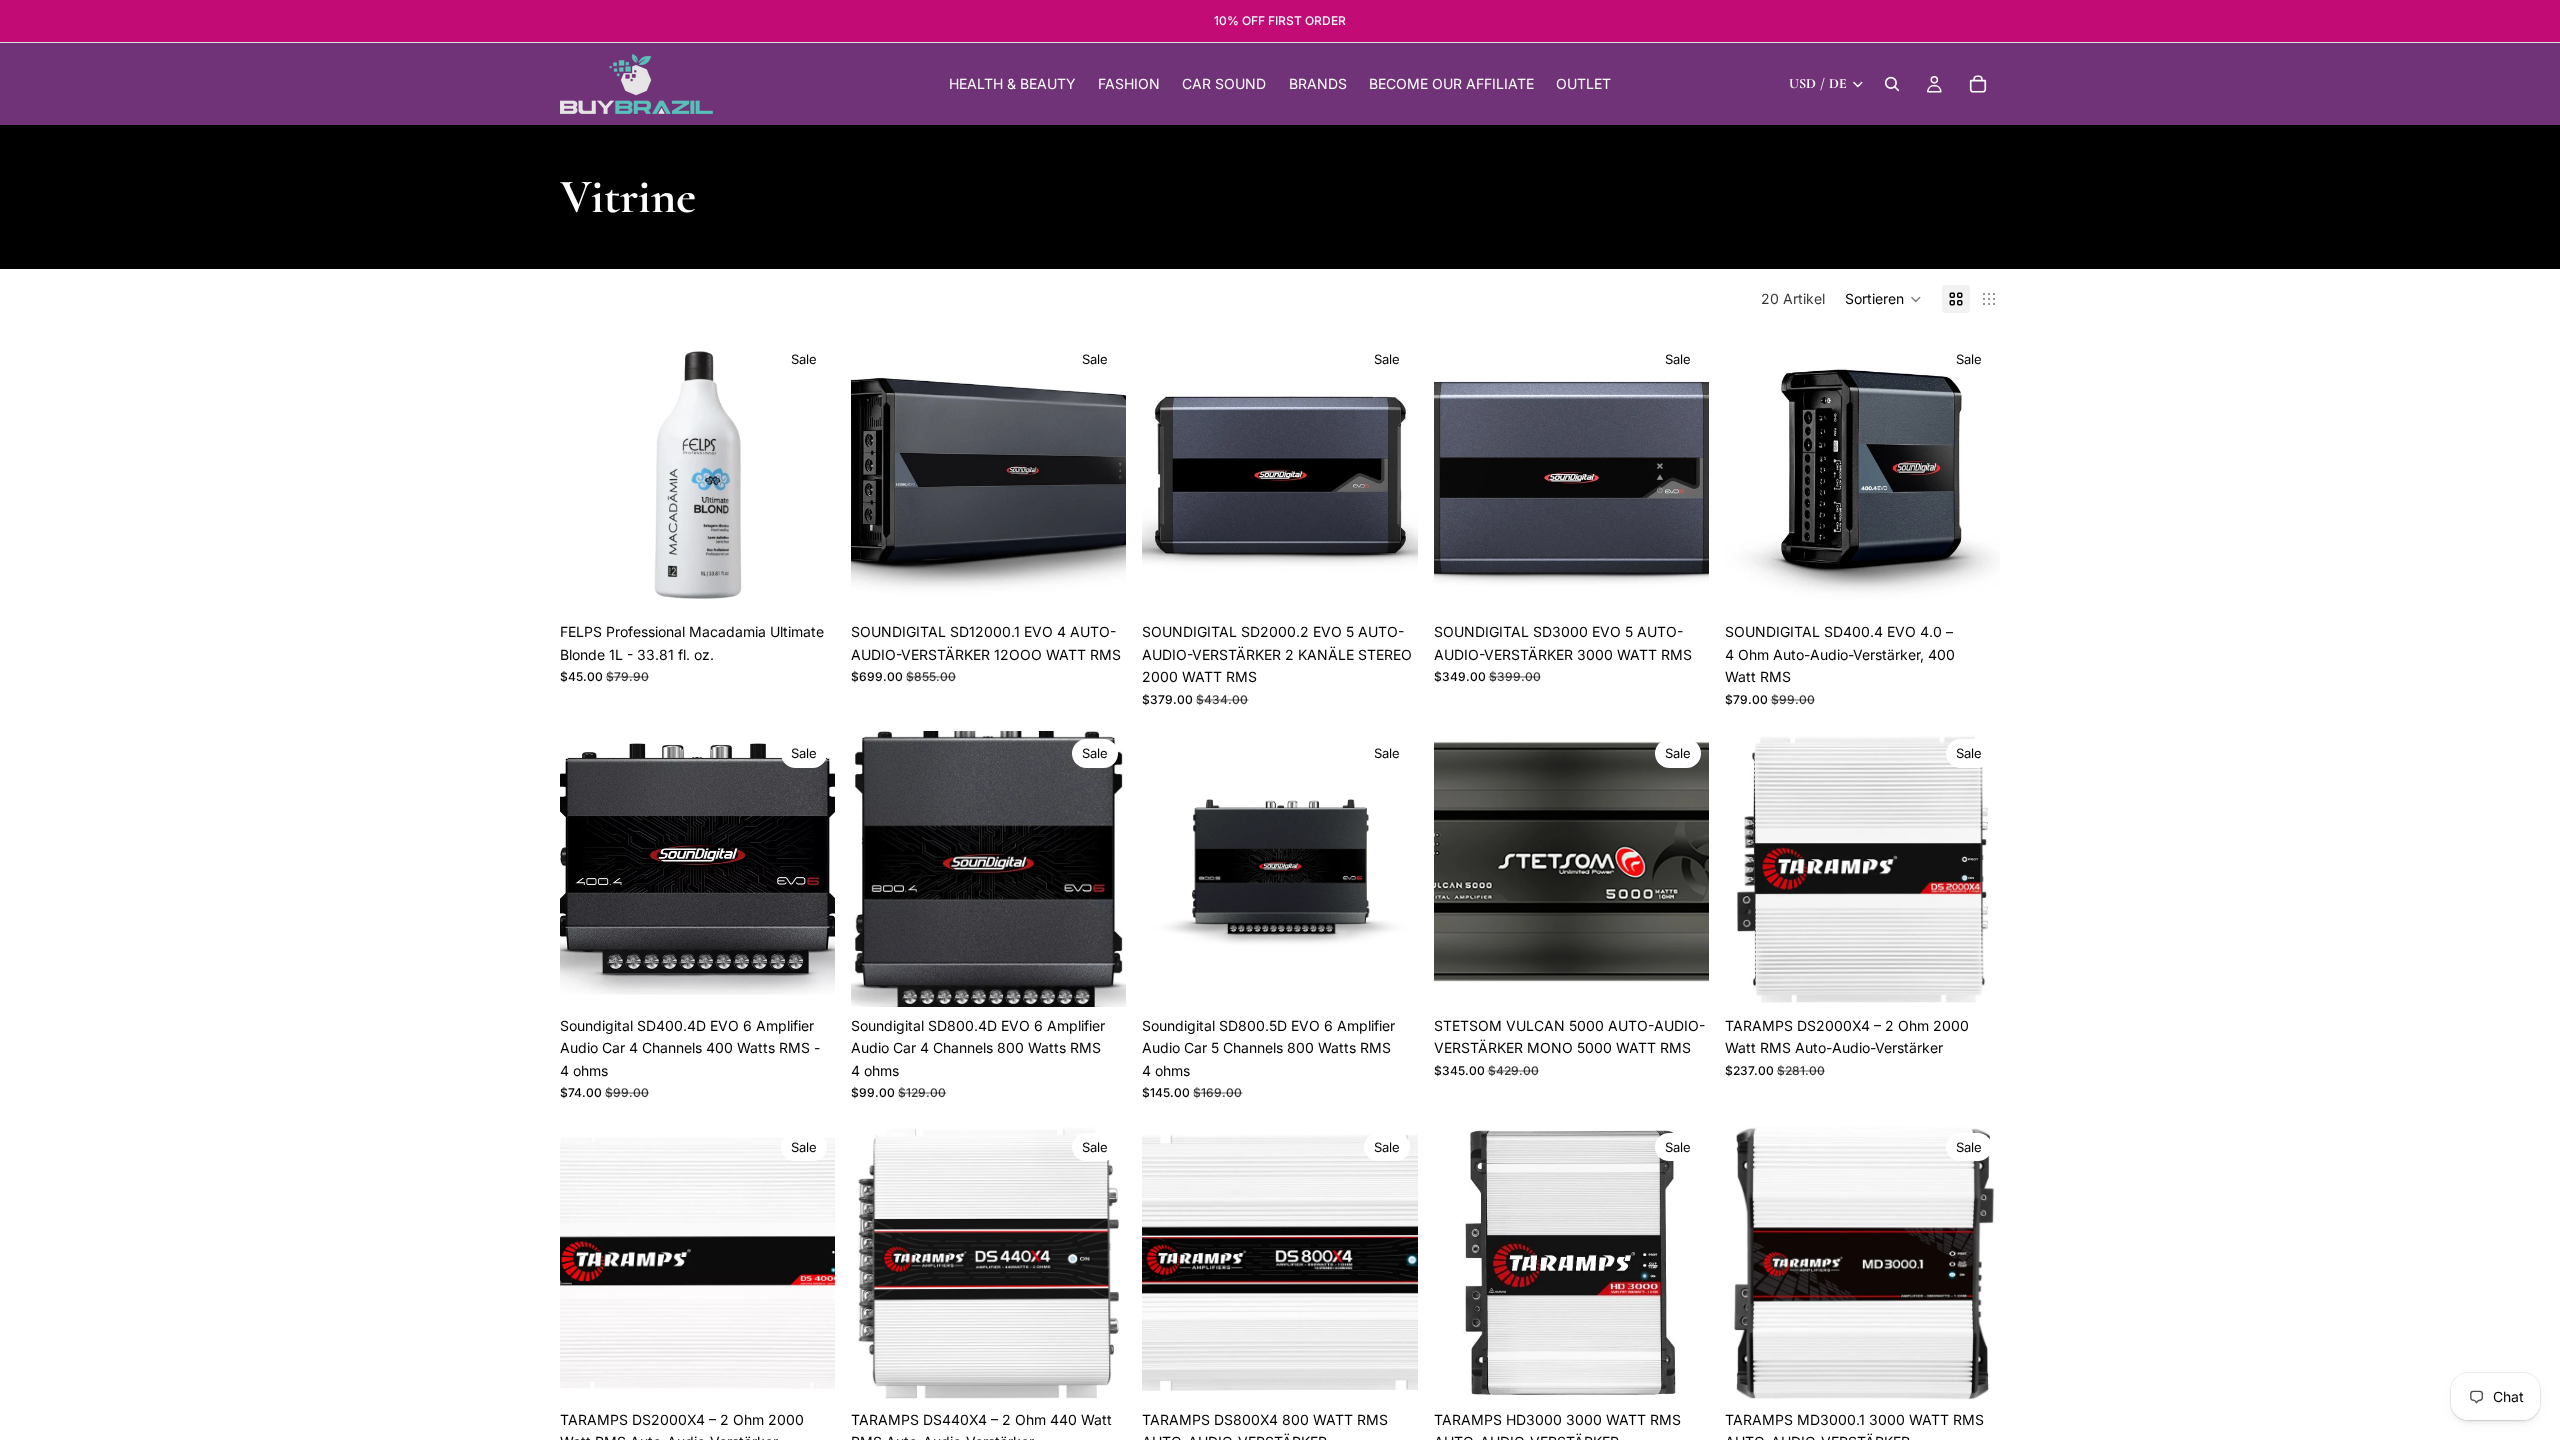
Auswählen (1113, 581)
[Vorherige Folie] (590, 475)
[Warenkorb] (1978, 84)
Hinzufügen (821, 581)
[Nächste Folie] (805, 475)
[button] (1883, 299)
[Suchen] (1892, 84)
